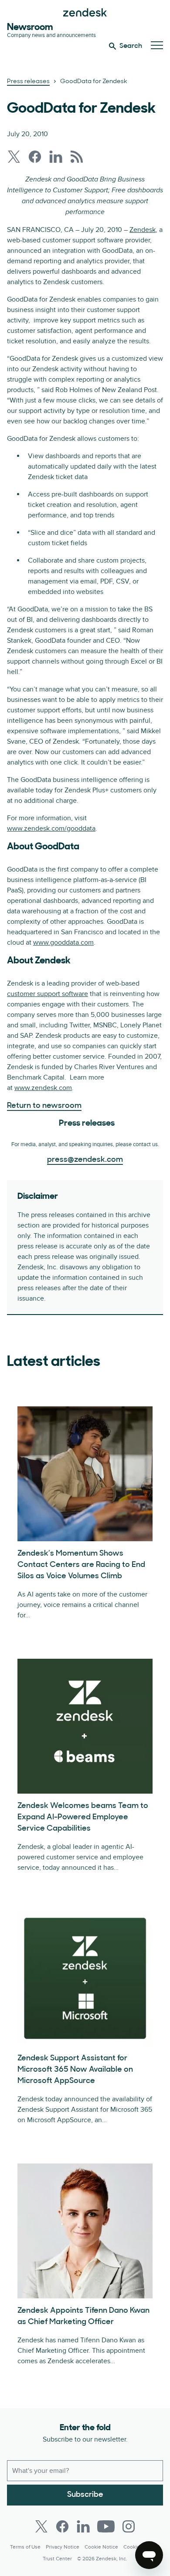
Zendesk (143, 230)
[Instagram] (129, 2526)
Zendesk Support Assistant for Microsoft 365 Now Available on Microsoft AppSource (75, 2070)
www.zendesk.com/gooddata (51, 828)
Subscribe (85, 2495)
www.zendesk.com (43, 1088)
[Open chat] (149, 2555)
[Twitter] (41, 2526)
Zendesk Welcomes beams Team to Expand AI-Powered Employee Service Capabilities (83, 1818)
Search (131, 46)
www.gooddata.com (63, 943)
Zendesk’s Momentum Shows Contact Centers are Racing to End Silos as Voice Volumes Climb (81, 1565)
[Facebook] (62, 2526)
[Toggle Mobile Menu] (157, 46)
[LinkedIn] (83, 2526)
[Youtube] (106, 2526)
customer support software (48, 994)
